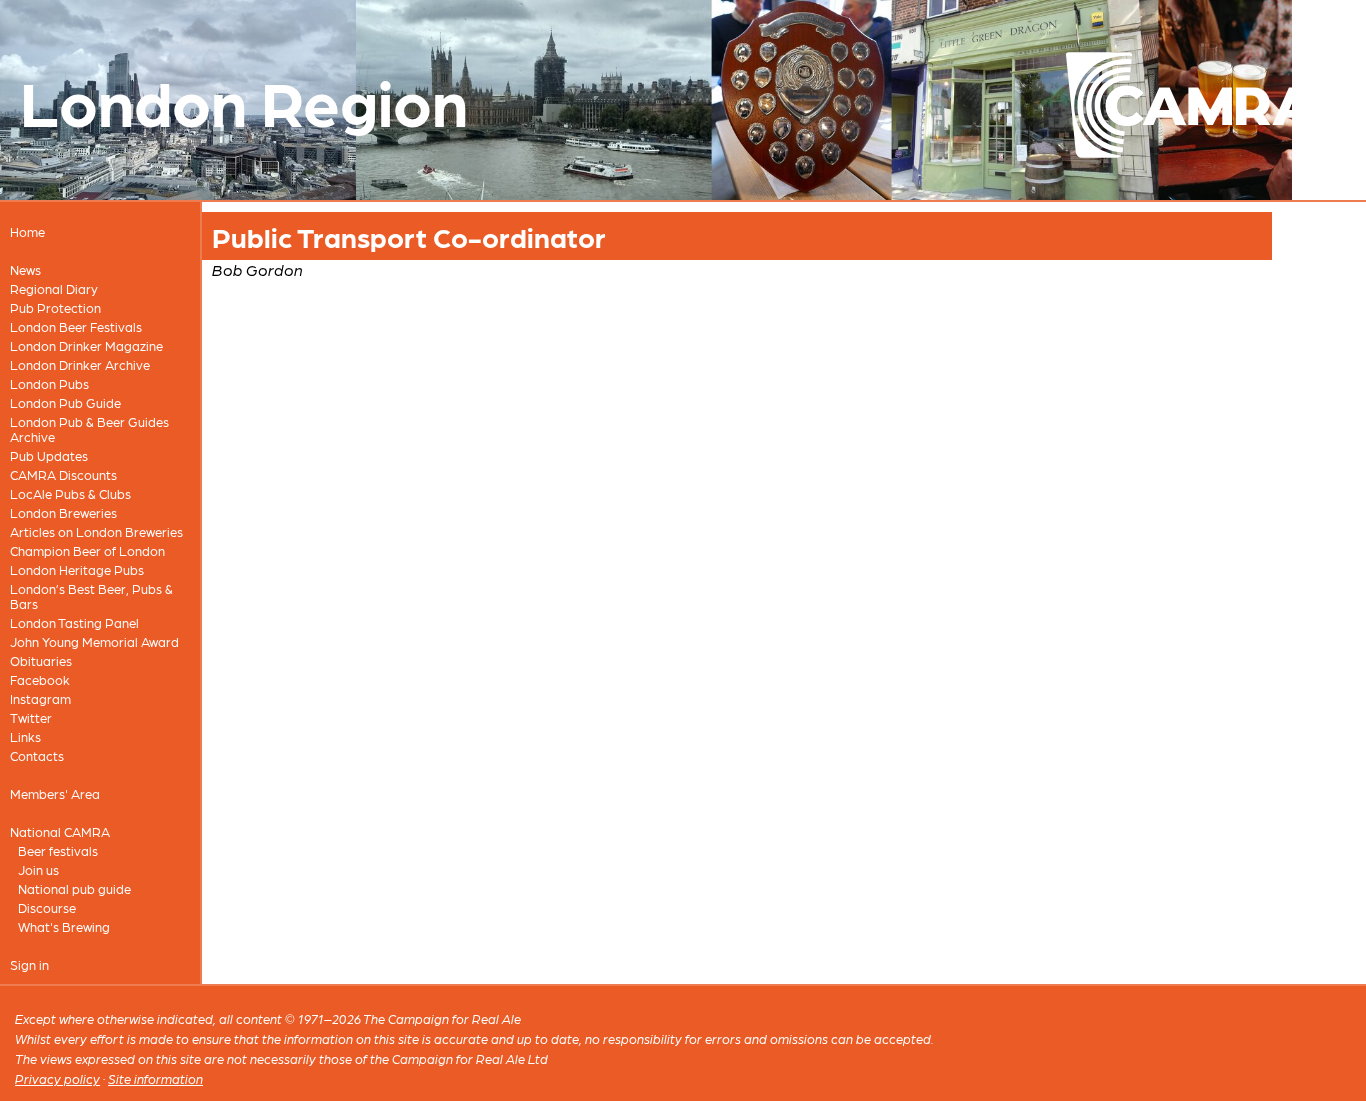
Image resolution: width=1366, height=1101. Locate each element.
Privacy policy (57, 1078)
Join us (38, 869)
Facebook (40, 679)
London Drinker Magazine (86, 345)
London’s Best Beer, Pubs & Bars (91, 596)
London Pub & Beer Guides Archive (89, 429)
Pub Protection (55, 307)
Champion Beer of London (87, 550)
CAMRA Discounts (63, 474)
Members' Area (55, 793)
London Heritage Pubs (77, 569)
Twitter (31, 717)
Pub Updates (49, 455)
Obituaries (41, 660)
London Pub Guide (65, 402)
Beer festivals (58, 850)
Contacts (37, 755)
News (25, 269)
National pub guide (74, 888)
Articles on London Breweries (96, 531)
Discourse (47, 907)
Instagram (40, 698)
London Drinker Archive (80, 364)
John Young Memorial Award (94, 641)
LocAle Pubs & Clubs (70, 493)
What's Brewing (64, 926)
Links (25, 736)
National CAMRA (60, 831)
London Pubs (49, 383)
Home (27, 231)
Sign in (29, 964)
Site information (155, 1078)
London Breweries (63, 512)
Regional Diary (54, 288)
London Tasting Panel (74, 622)
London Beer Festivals (76, 326)
